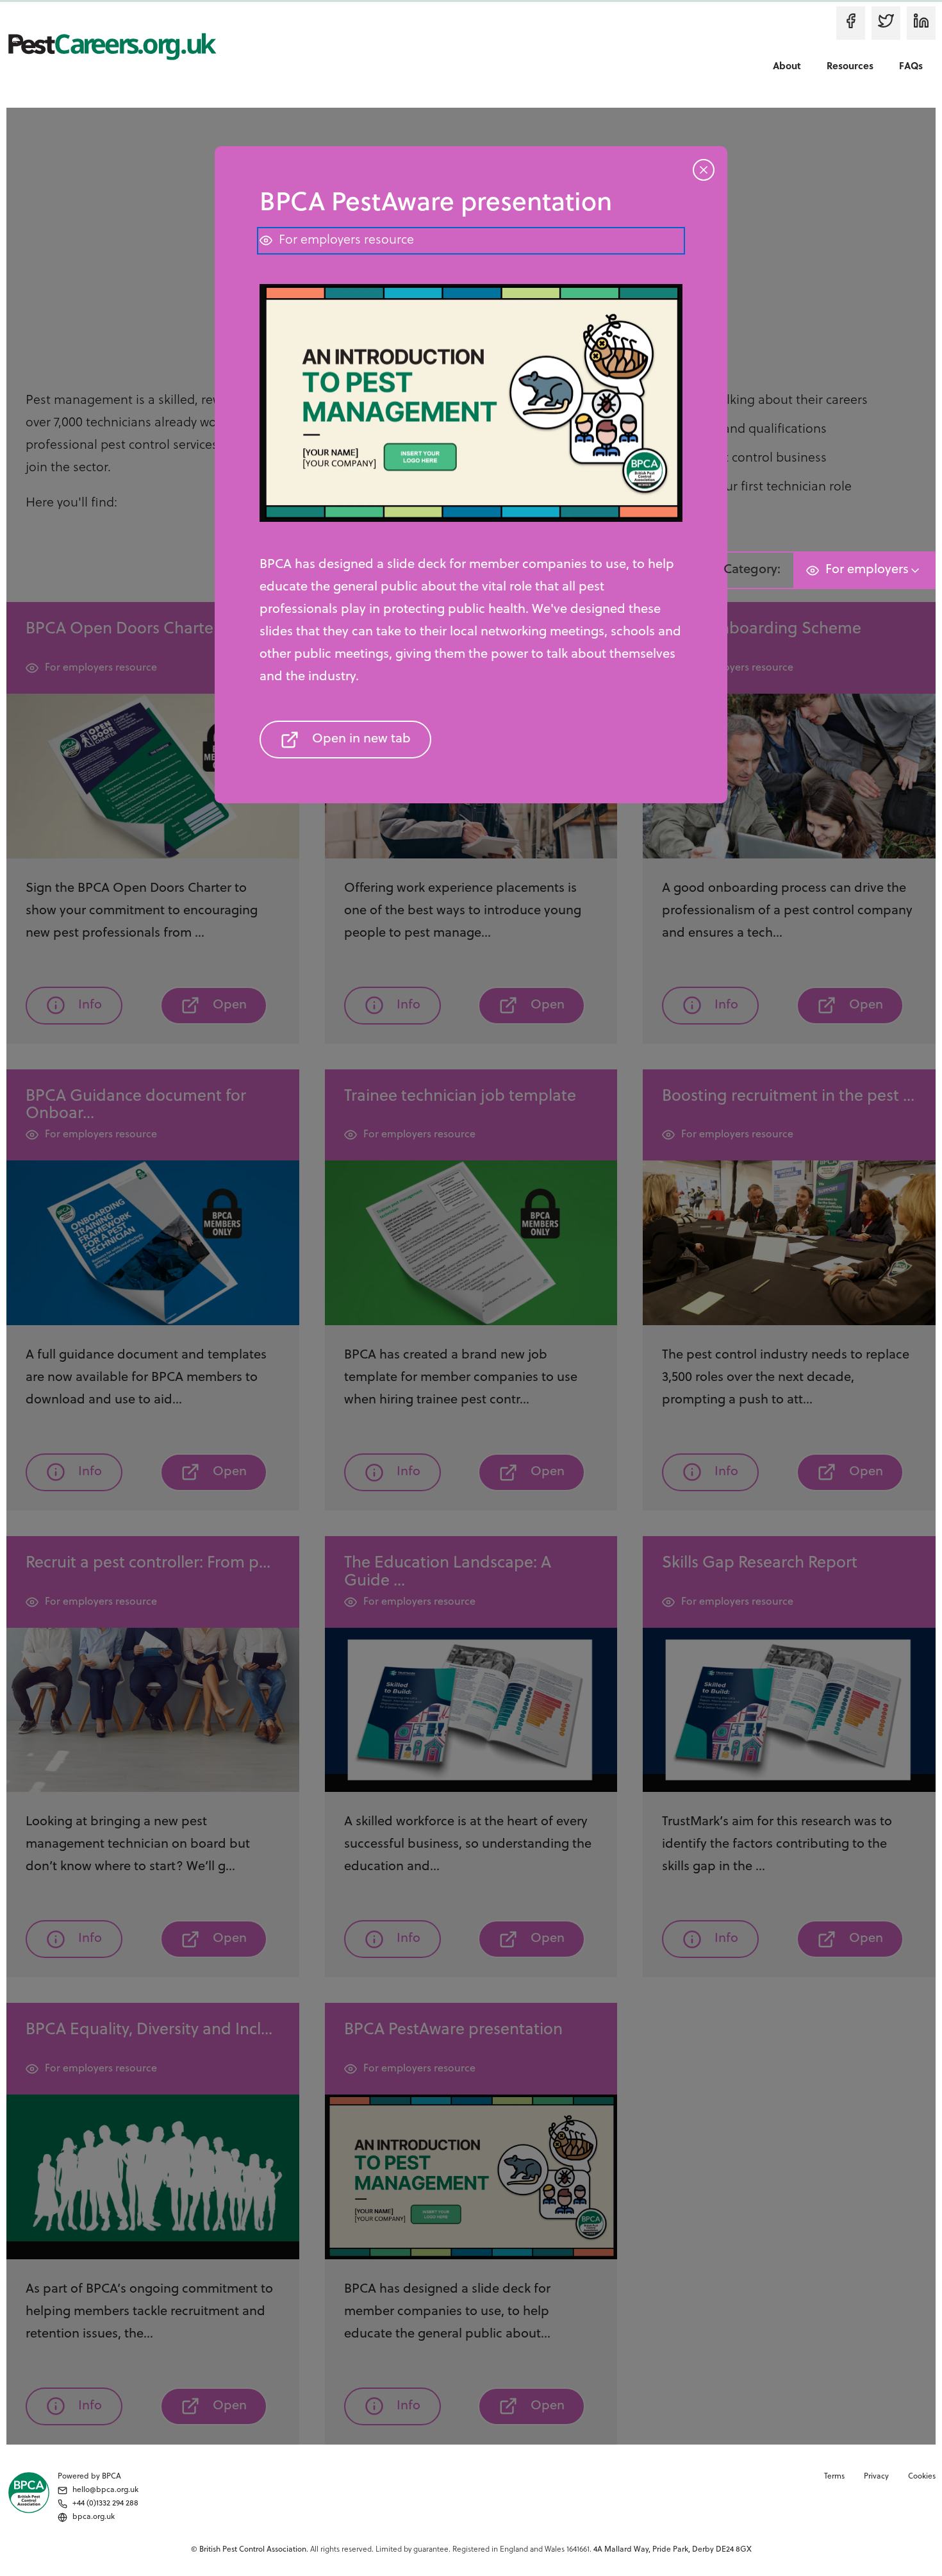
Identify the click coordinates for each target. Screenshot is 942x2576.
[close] (704, 62)
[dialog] (471, 1288)
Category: (752, 570)
